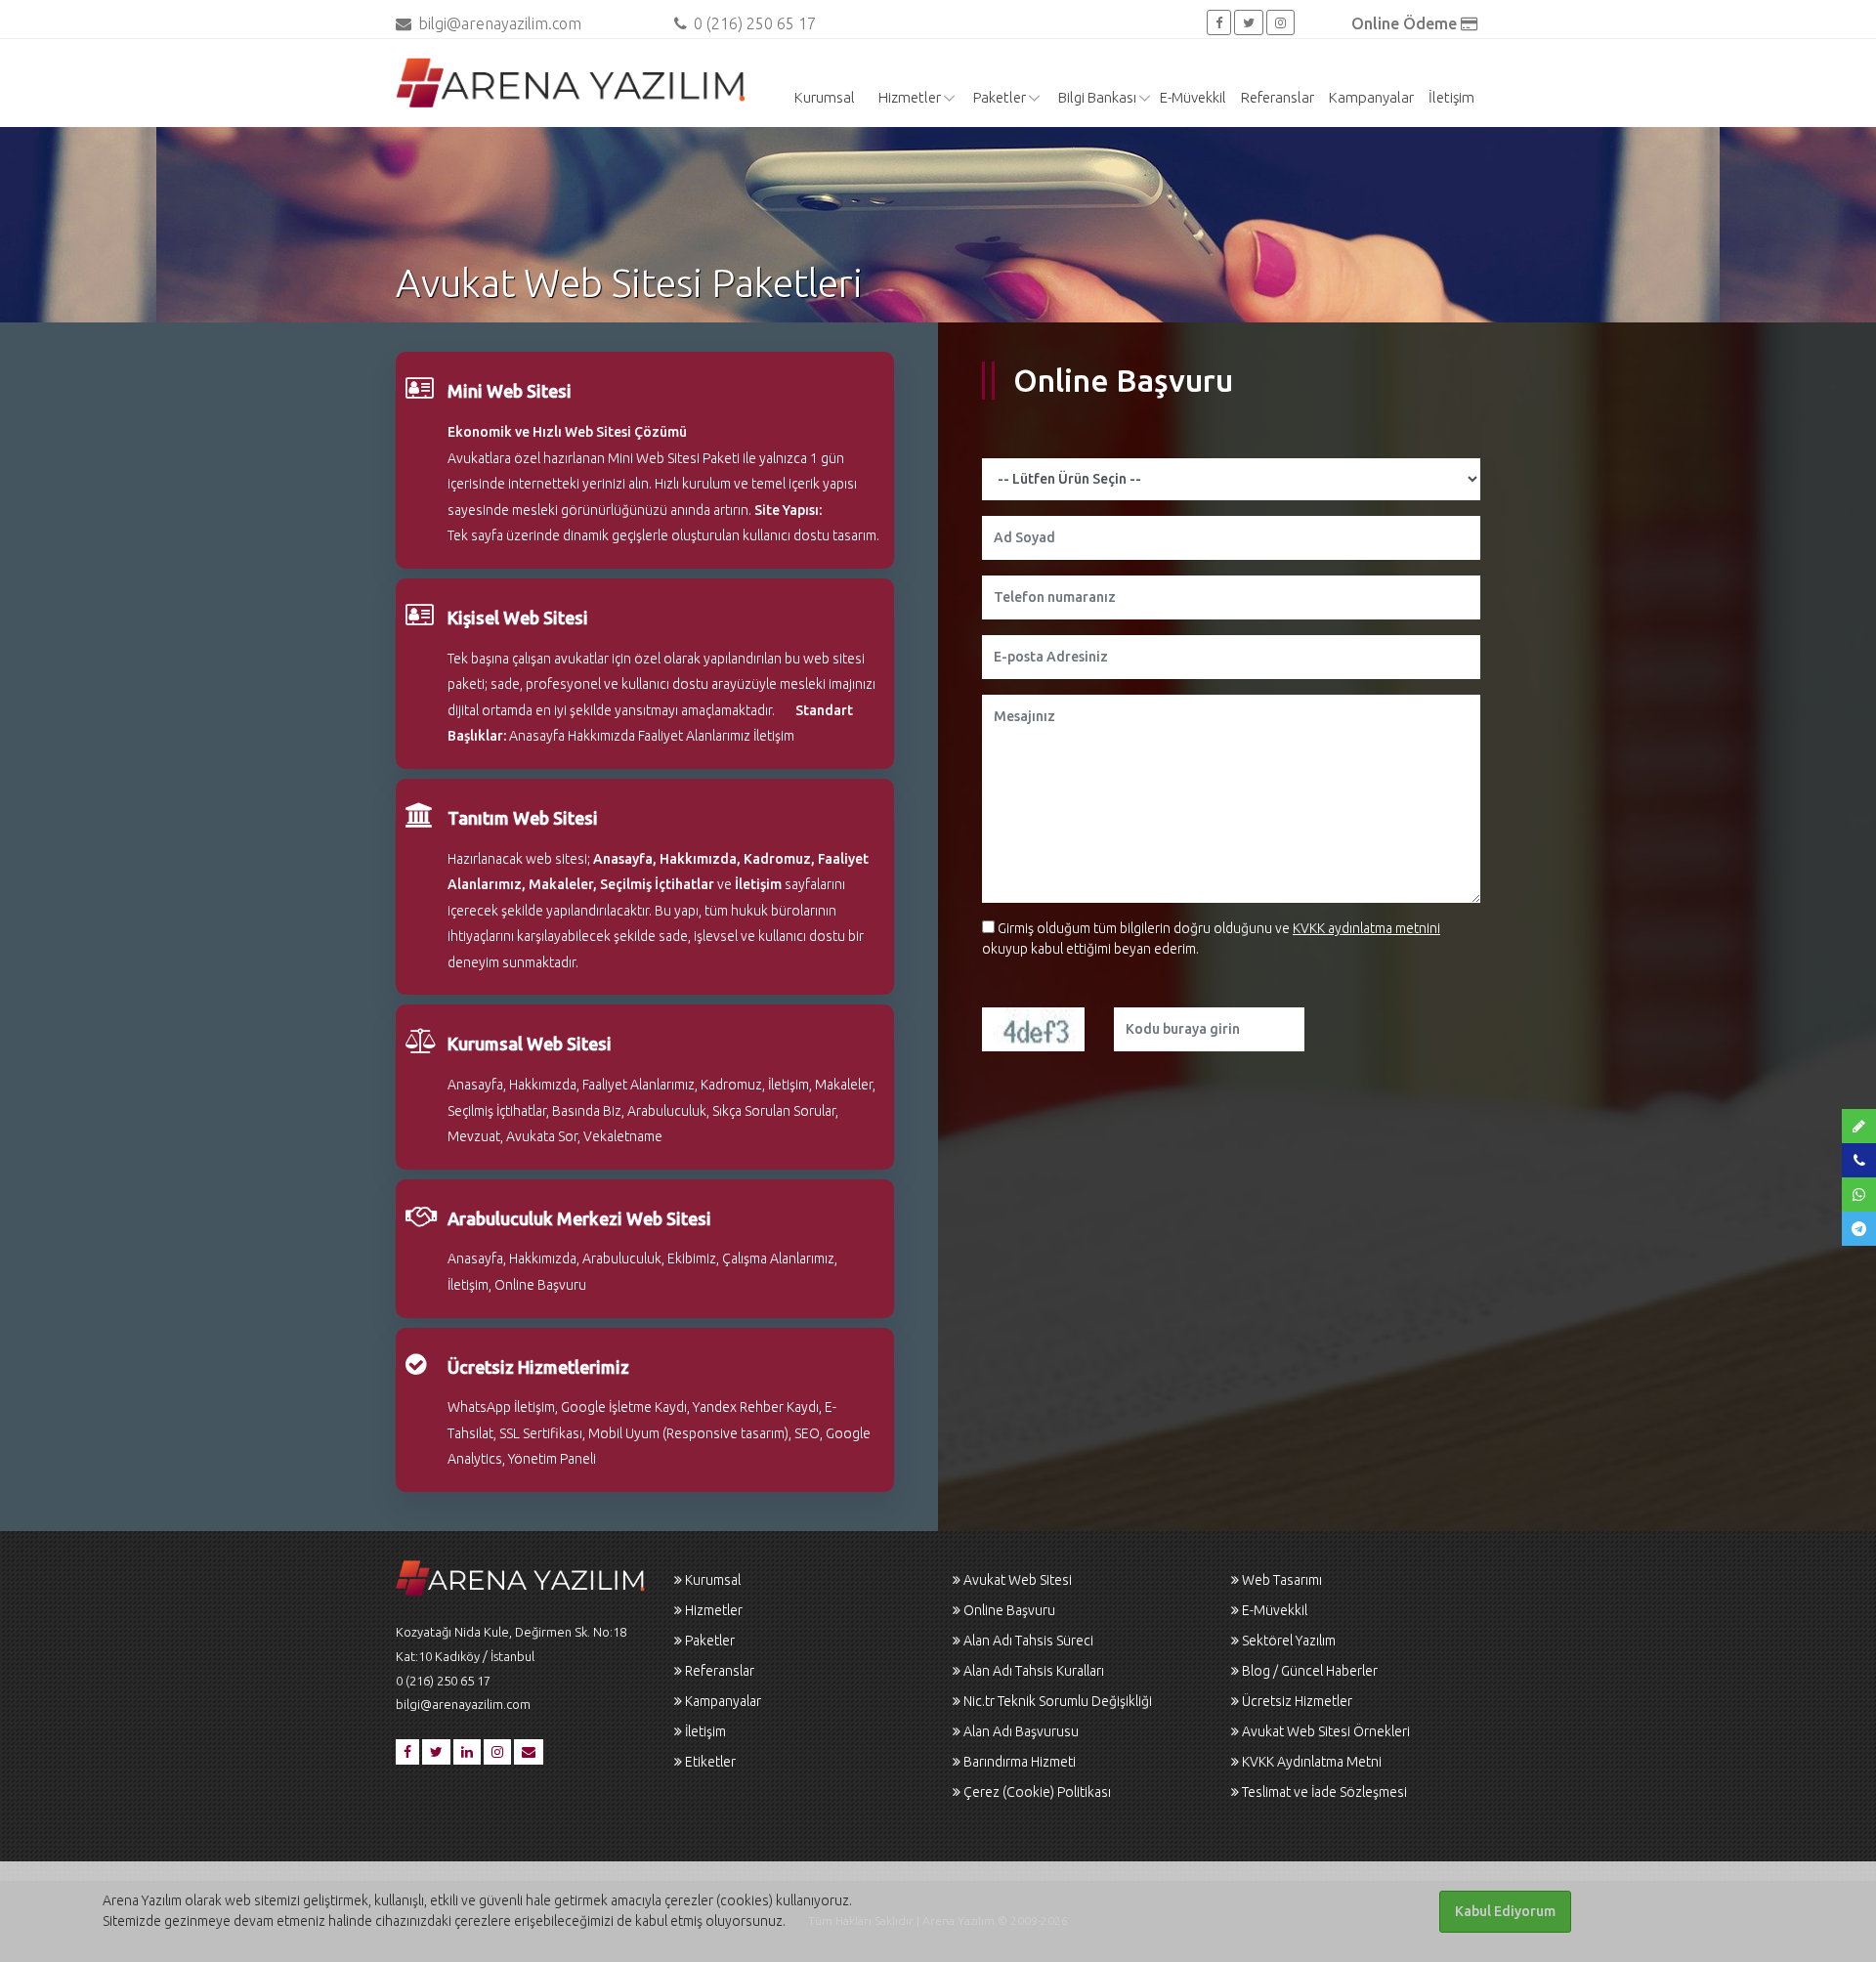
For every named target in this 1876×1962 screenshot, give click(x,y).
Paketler (1000, 97)
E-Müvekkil (1193, 97)
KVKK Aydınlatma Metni (1312, 1762)
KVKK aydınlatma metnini (1366, 928)
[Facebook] (1219, 22)
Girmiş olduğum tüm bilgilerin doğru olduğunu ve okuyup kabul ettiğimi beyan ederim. (1211, 938)
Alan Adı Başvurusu (1021, 1731)
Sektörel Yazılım (1289, 1641)
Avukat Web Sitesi (1018, 1580)
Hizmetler (910, 97)
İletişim (1451, 97)
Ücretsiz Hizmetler (1297, 1701)
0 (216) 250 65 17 (753, 23)
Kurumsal (825, 97)
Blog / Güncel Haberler (1310, 1671)
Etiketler (710, 1762)
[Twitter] (1249, 22)
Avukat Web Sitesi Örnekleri (1326, 1731)
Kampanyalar (1371, 97)
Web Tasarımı (1282, 1580)
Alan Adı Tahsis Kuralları (1034, 1671)
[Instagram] (1280, 22)
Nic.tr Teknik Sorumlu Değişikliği (1058, 1701)
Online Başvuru (1009, 1610)
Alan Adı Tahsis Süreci (1028, 1641)
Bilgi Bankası (1097, 97)
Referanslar (1278, 97)
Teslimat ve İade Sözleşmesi (1324, 1792)
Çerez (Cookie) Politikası (1037, 1792)
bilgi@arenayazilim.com (500, 23)
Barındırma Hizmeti (1020, 1762)
